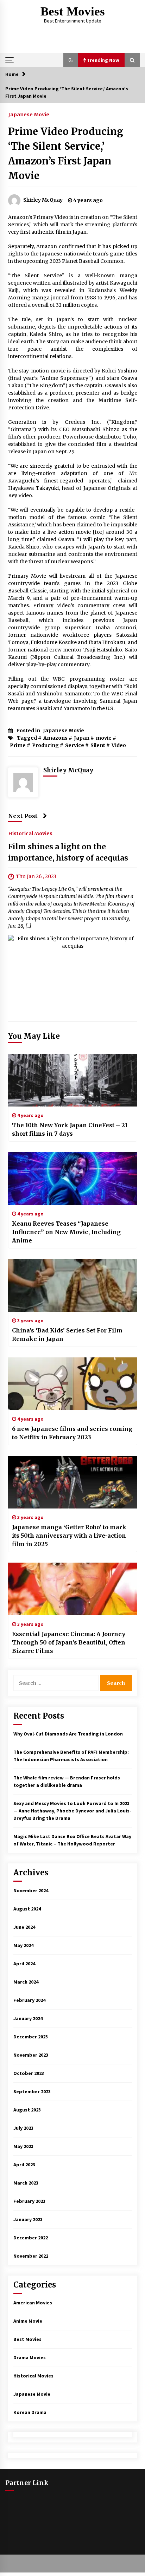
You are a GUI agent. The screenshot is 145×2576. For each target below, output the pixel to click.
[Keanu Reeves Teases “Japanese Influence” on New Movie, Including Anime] (73, 1179)
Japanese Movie (29, 114)
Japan (82, 738)
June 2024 (24, 1927)
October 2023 (29, 2073)
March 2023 (26, 2183)
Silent (98, 745)
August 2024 (27, 1909)
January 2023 (28, 2219)
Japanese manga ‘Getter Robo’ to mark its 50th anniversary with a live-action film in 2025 (69, 1536)
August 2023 (27, 2110)
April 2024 (24, 1964)
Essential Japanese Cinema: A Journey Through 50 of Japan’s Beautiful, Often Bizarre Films (69, 1642)
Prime (18, 745)
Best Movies (73, 11)
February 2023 (29, 2201)
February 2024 (29, 2000)
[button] (71, 60)
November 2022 (31, 2256)
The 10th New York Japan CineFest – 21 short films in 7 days (70, 1129)
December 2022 (31, 2238)
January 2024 (28, 2018)
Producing (45, 745)
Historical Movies (30, 833)
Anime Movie (28, 2321)
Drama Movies (30, 2357)
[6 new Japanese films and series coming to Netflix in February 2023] (73, 1384)
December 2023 (31, 2037)
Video (119, 745)
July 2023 (23, 2128)
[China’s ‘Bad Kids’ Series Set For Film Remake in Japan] (73, 1285)
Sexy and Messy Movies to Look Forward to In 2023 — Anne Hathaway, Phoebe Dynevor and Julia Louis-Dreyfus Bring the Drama (72, 1811)
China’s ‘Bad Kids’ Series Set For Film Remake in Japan (67, 1335)
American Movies (33, 2303)
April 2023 (24, 2165)
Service (75, 745)
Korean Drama (30, 2412)
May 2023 (23, 2146)
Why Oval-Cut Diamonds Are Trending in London (68, 1734)
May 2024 (23, 1945)
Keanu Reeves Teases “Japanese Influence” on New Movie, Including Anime (66, 1232)
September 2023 (32, 2091)
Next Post (23, 816)
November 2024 (31, 1890)
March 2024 (26, 1982)
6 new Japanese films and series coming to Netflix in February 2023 (72, 1433)
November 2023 (31, 2055)
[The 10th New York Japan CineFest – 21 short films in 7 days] (73, 1080)
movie (104, 738)
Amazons (55, 738)
